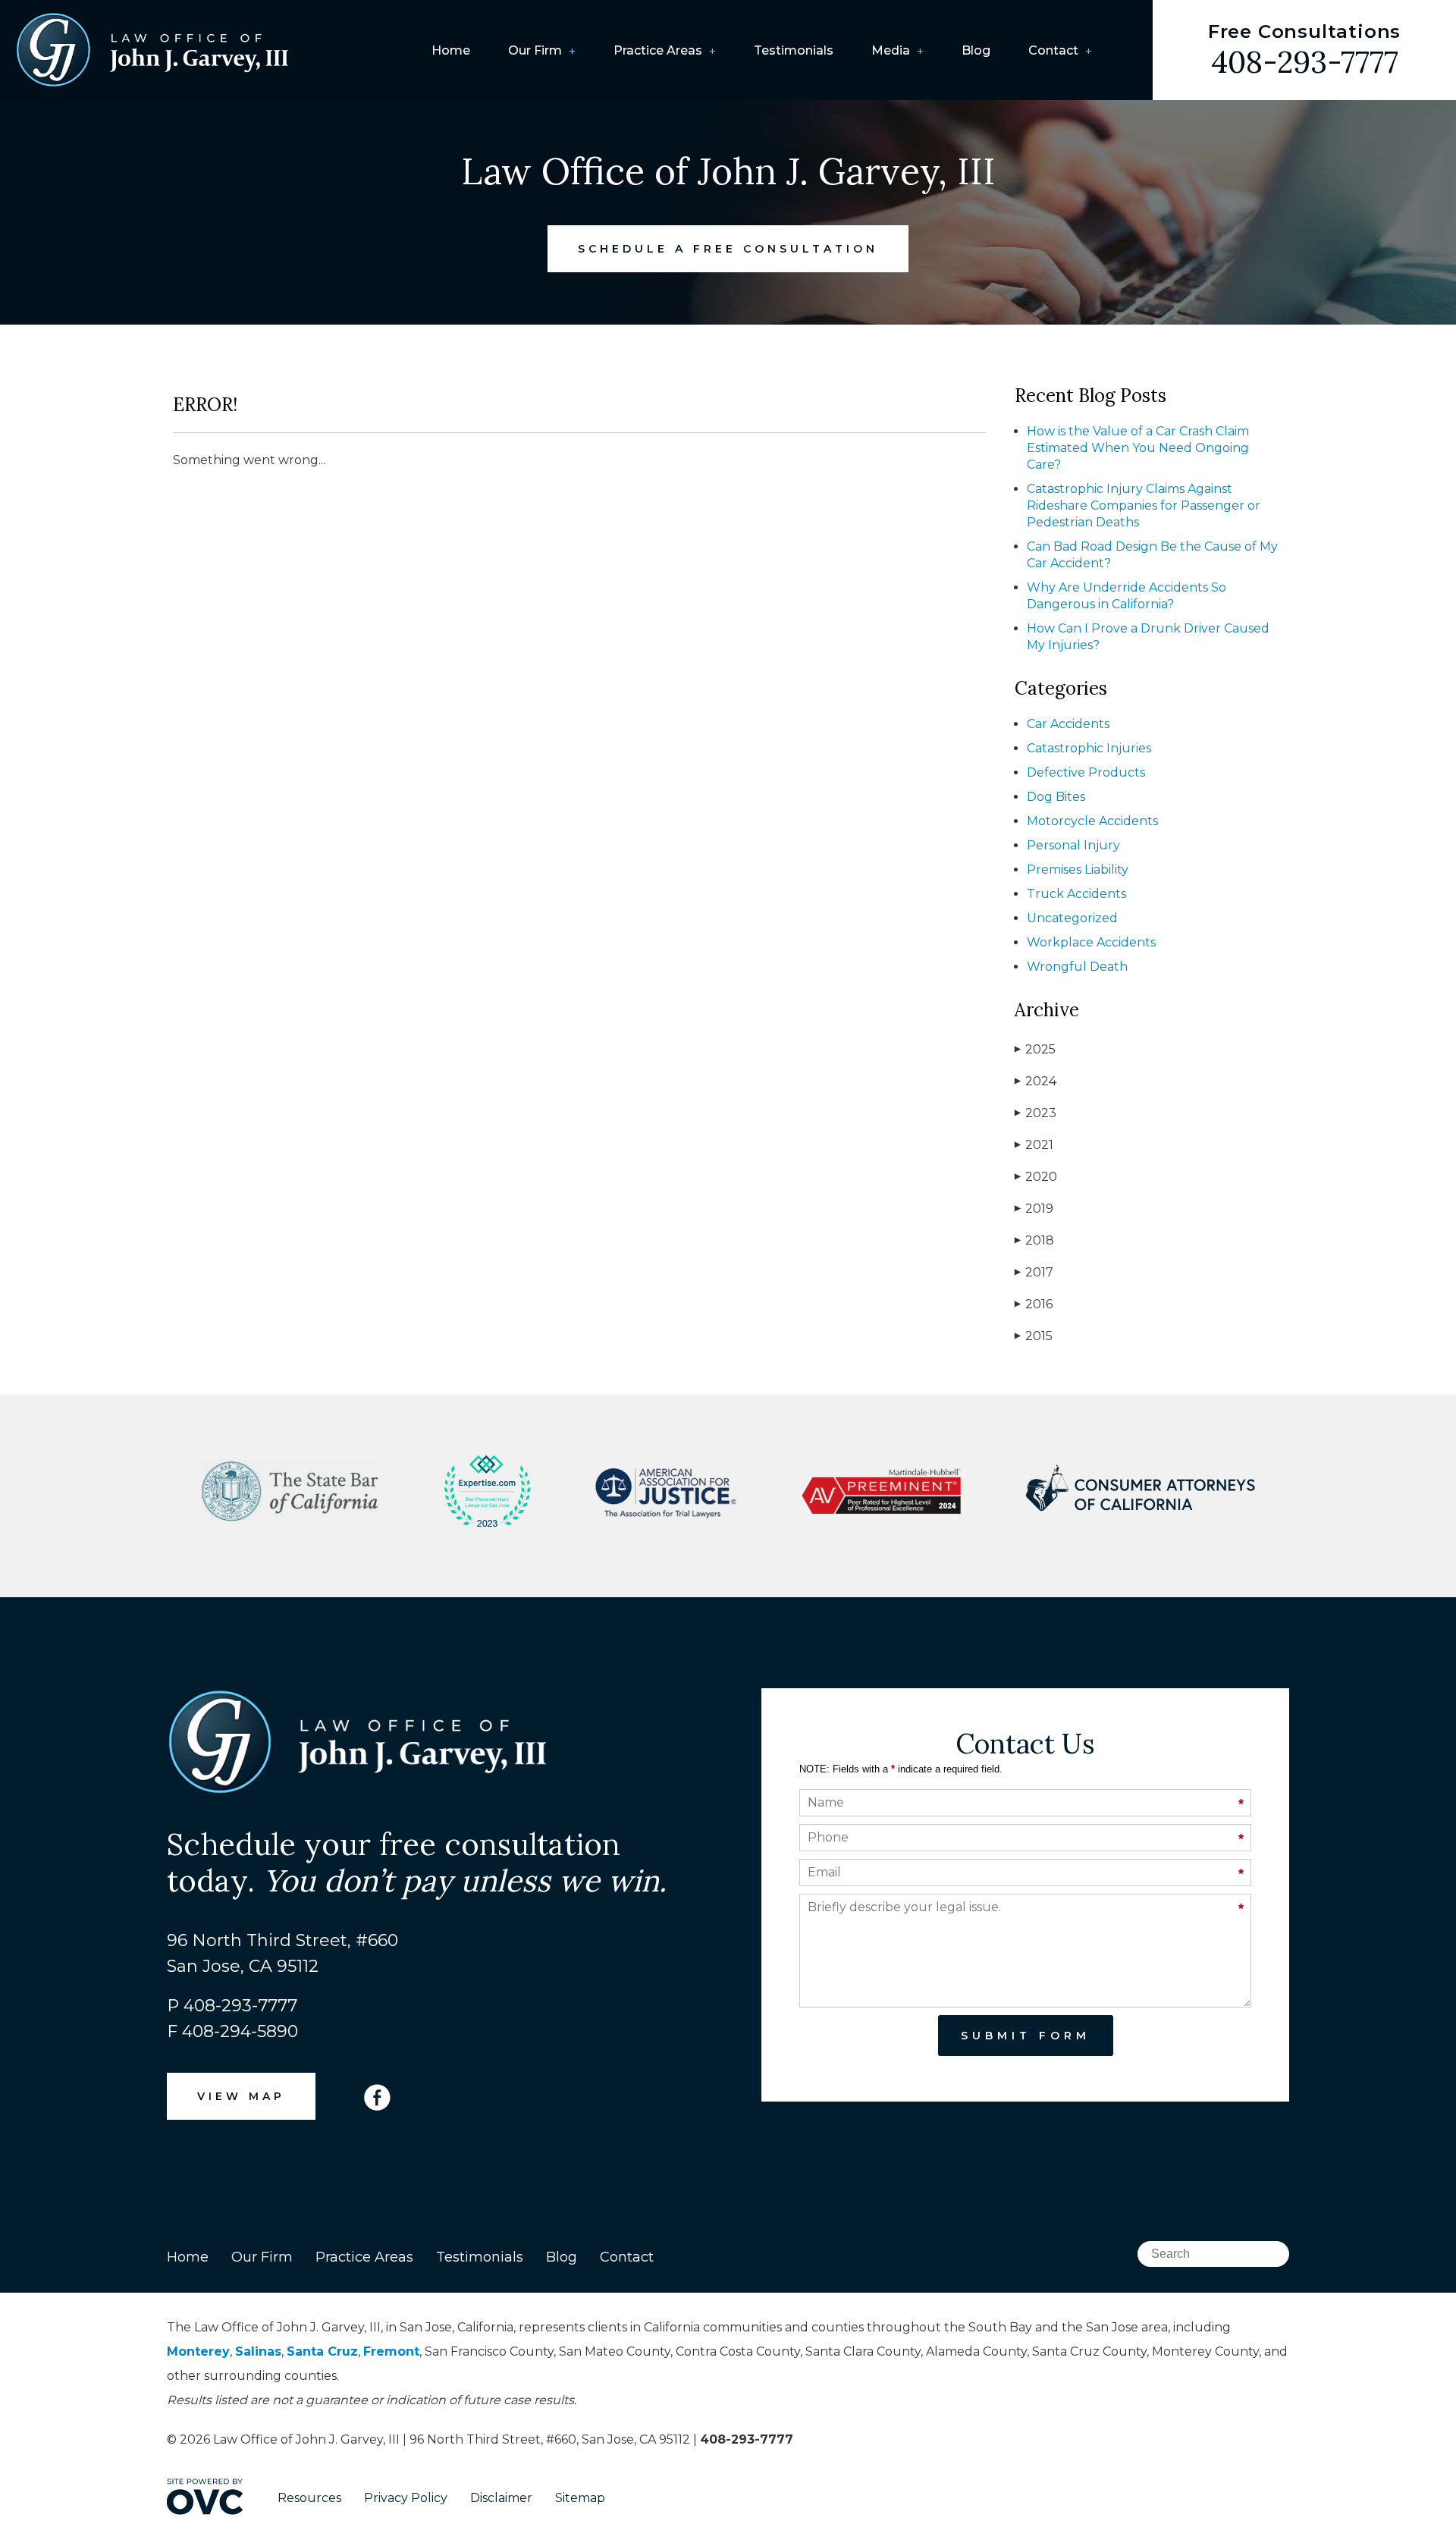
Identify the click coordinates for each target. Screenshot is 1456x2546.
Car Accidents (1068, 724)
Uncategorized (1072, 918)
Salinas (258, 2351)
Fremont (391, 2351)
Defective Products (1086, 772)
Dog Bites (1056, 797)
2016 (1034, 1304)
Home (451, 50)
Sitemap (580, 2498)
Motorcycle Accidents (1092, 821)
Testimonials (794, 50)
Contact (1053, 50)
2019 (1034, 1209)
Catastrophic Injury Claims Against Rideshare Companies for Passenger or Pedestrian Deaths (1144, 505)
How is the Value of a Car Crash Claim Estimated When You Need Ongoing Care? (1138, 448)
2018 (1034, 1240)
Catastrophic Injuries (1089, 748)
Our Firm (535, 50)
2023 (1036, 1113)
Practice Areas (658, 50)
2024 (1036, 1081)
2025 (1035, 1049)
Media (891, 50)
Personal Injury (1073, 845)
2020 (1036, 1177)
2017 (1034, 1272)
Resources (309, 2498)
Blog (976, 50)
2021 (1034, 1145)
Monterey (198, 2351)
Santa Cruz (322, 2351)
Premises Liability (1078, 870)
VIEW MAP (241, 2096)
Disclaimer (501, 2498)
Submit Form (1026, 2036)
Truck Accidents (1076, 894)
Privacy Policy (406, 2498)
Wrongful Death (1077, 967)
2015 (1034, 1336)
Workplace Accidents (1091, 942)
